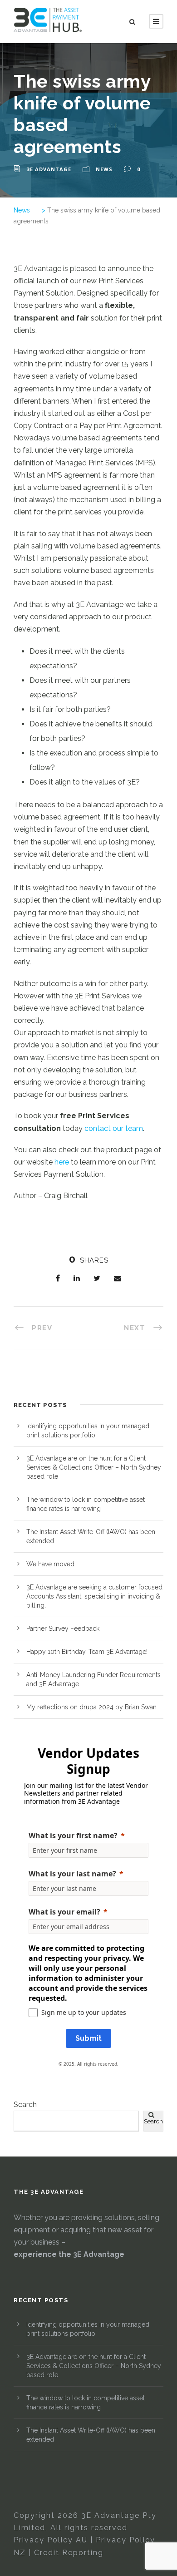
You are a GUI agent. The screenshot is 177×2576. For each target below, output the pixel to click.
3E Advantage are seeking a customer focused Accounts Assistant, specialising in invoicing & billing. (94, 1596)
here (62, 1162)
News (104, 169)
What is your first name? (73, 1836)
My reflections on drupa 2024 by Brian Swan (91, 1707)
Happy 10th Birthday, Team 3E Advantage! (87, 1652)
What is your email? (64, 1912)
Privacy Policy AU (51, 2540)
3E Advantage (49, 169)
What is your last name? (72, 1874)
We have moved (50, 1564)
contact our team (114, 1128)
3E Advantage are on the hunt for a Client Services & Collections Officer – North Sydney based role (94, 1467)
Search (25, 2105)
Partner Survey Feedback (63, 1629)
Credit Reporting (69, 2553)
